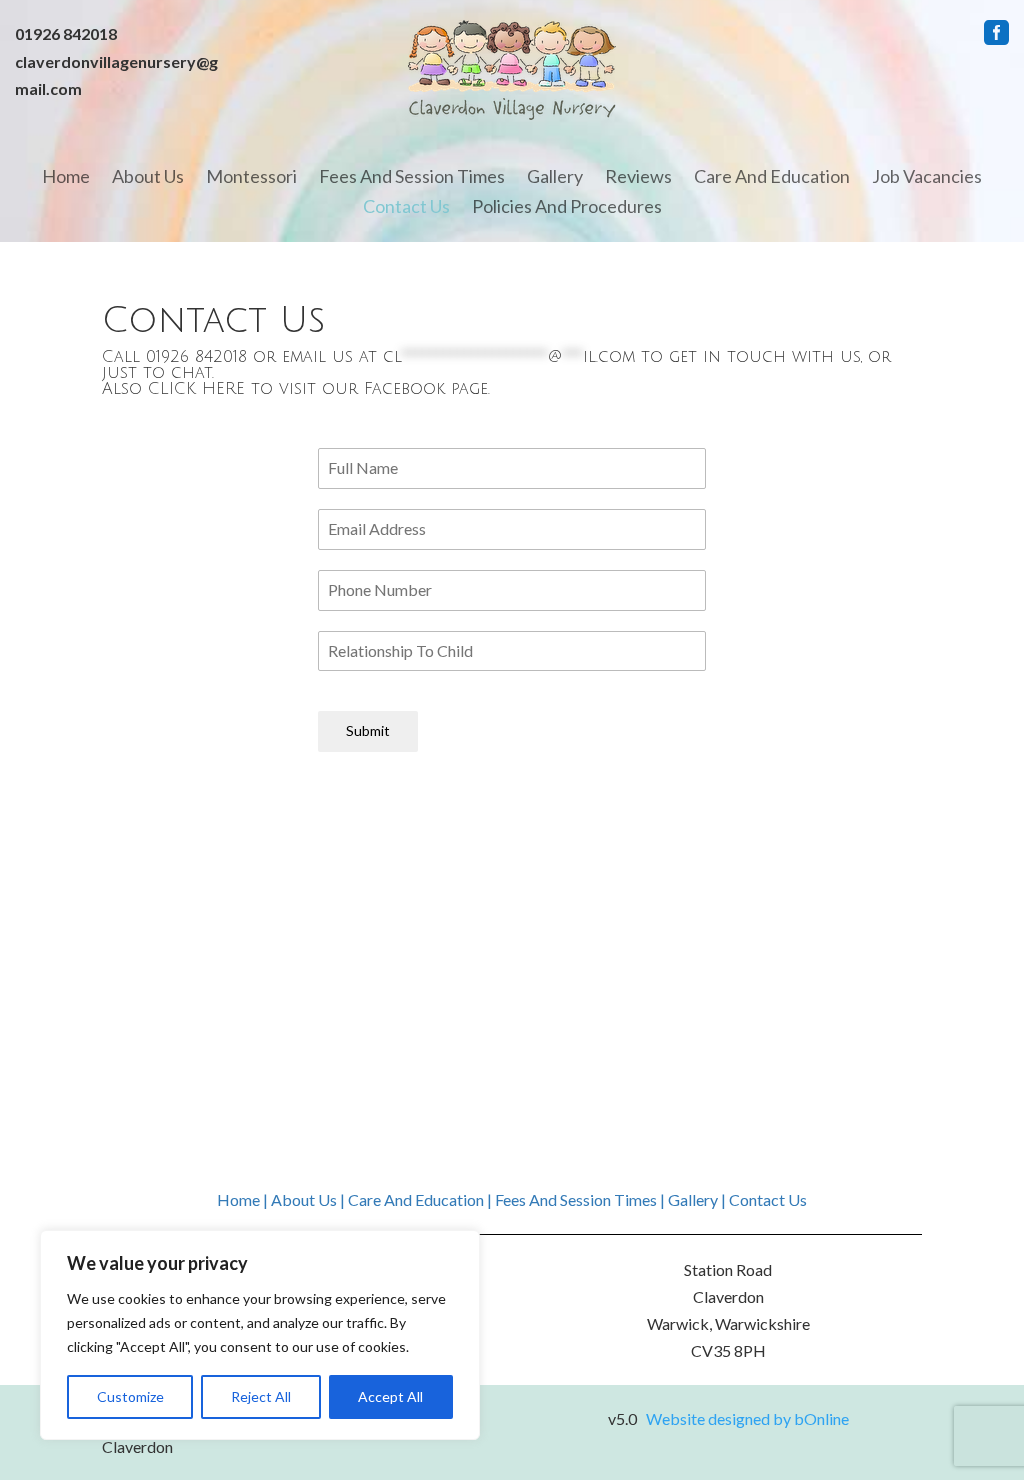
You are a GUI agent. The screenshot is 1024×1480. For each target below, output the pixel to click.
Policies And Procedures (567, 208)
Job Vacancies (927, 178)
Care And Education (772, 178)
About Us (148, 178)
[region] (260, 1335)
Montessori (251, 178)
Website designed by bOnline (747, 1418)
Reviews (638, 178)
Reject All (261, 1396)
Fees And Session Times (412, 178)
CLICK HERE (196, 389)
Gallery (555, 178)
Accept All (390, 1396)
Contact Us (406, 208)
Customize (130, 1396)
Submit (368, 730)
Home (66, 178)
